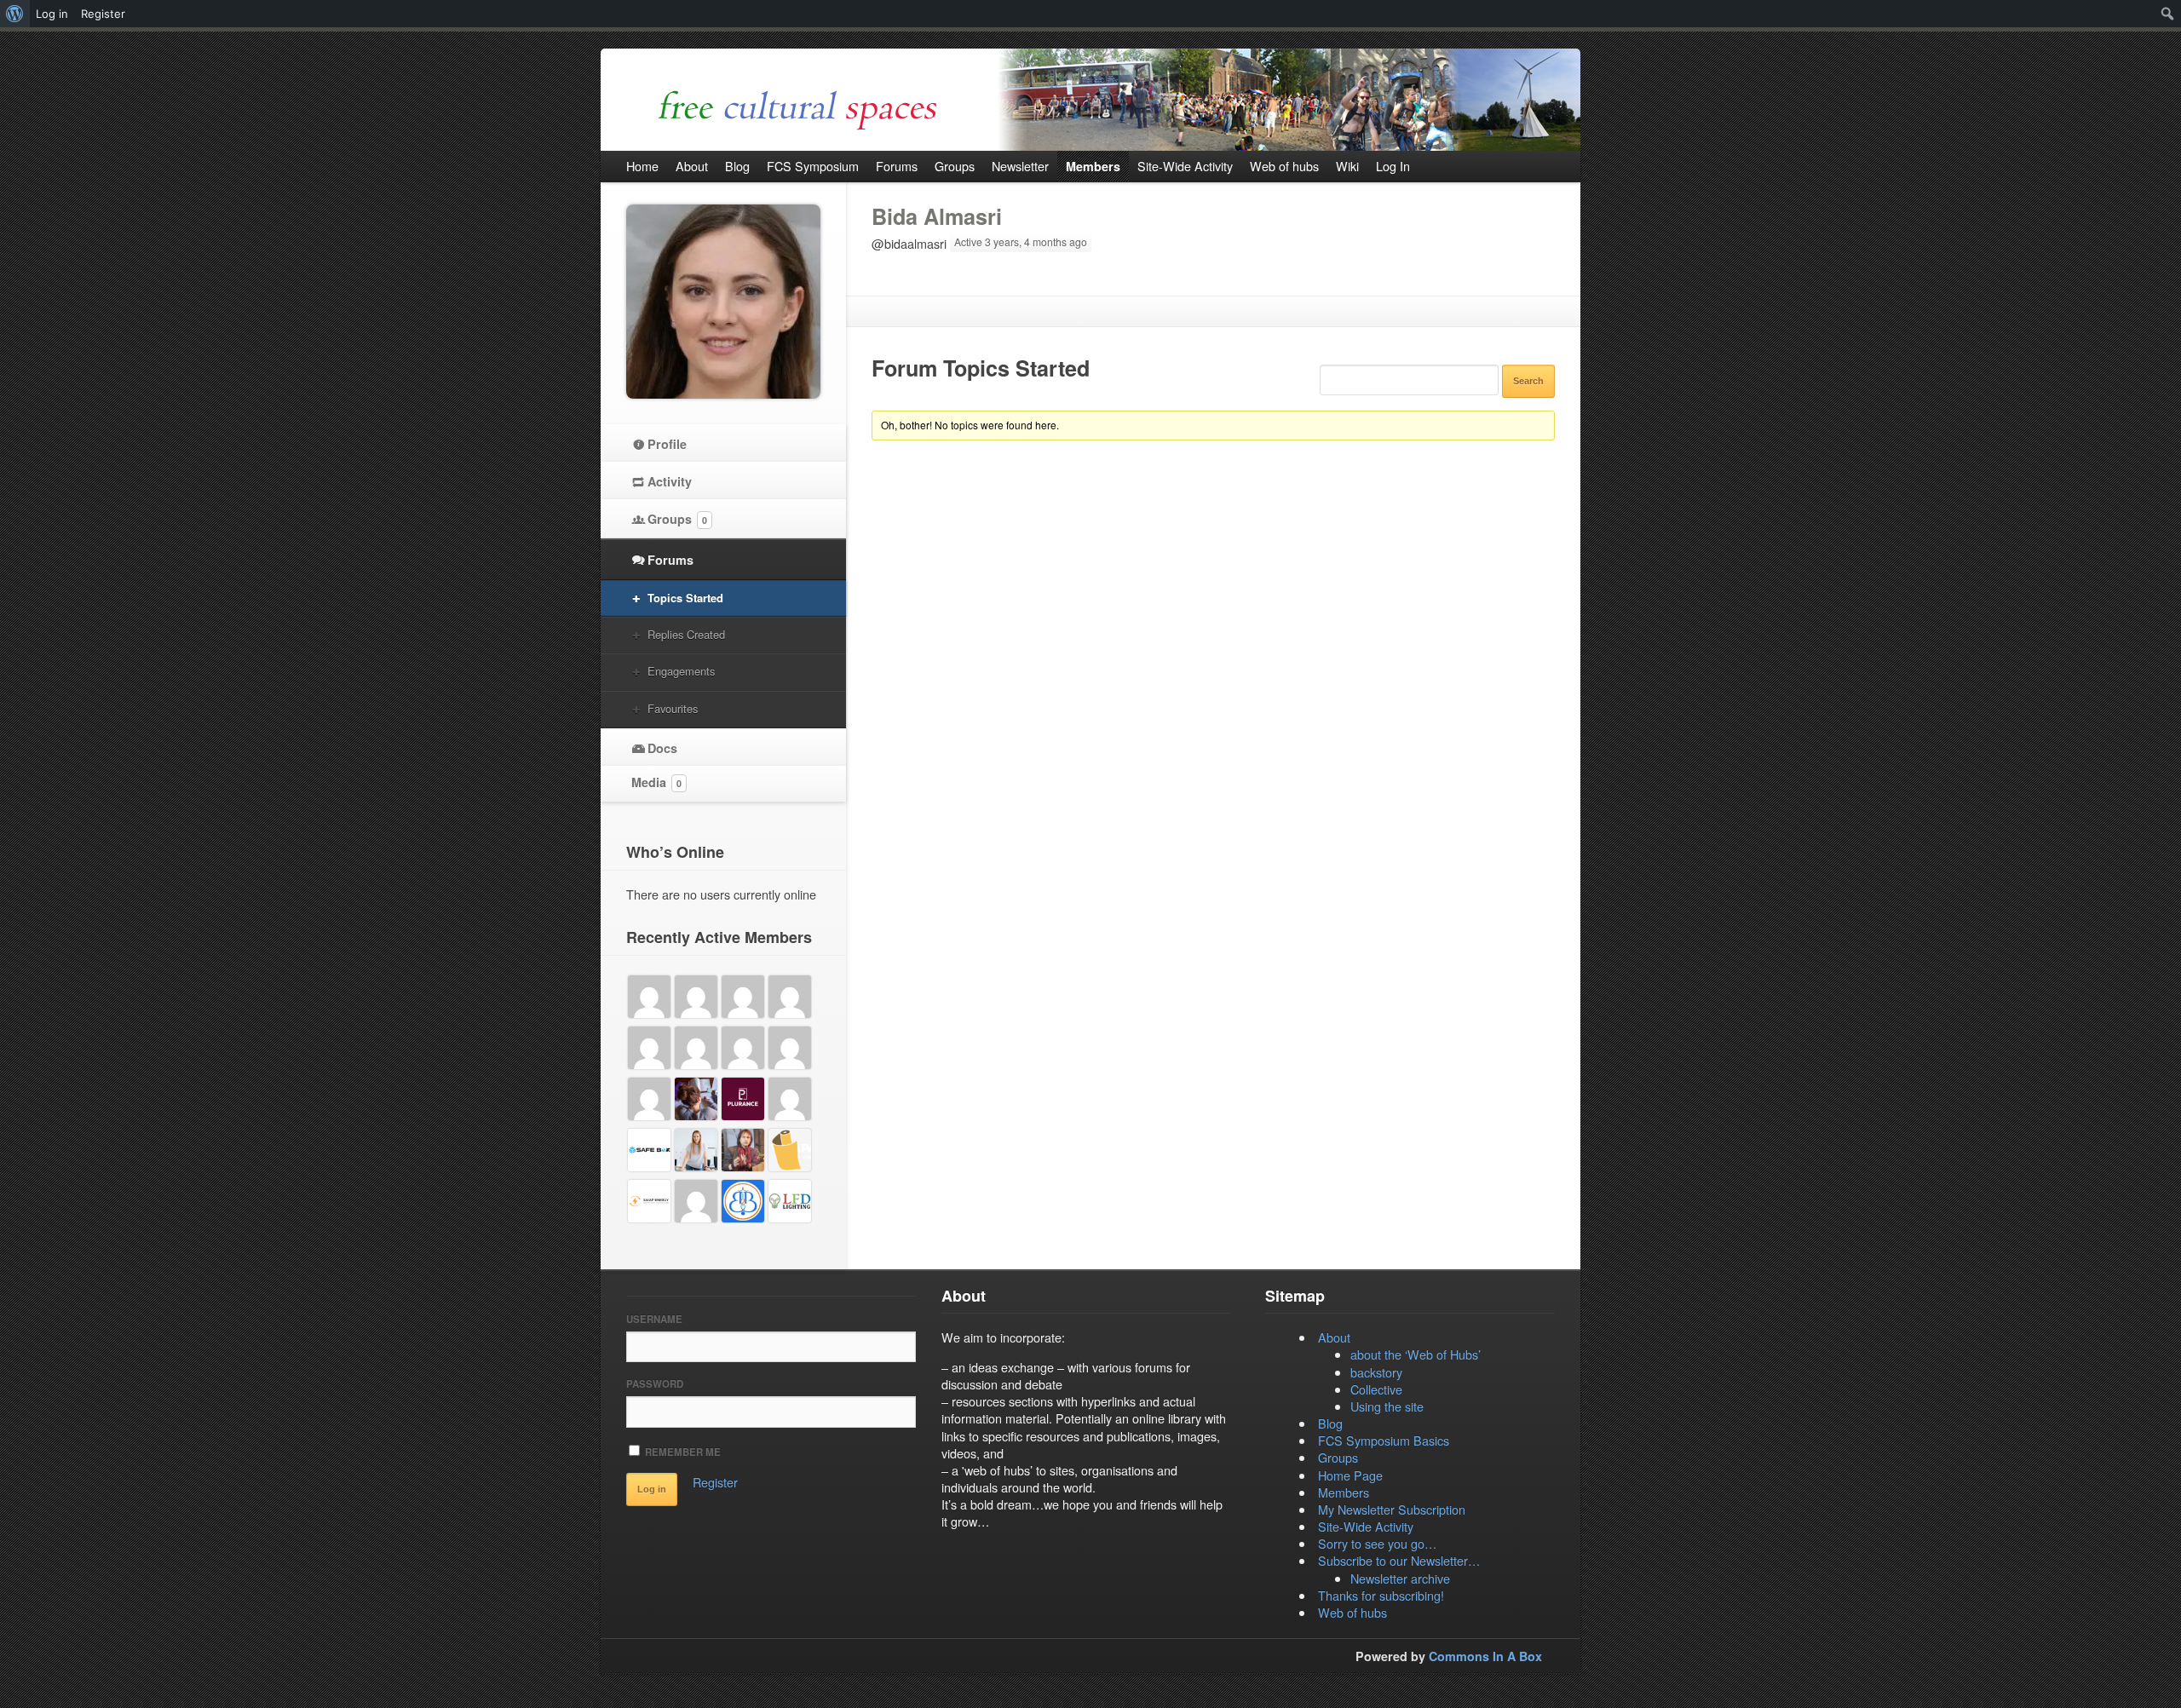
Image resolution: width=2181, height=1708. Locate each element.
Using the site (1387, 1406)
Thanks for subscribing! (1381, 1595)
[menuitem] (15, 14)
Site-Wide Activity (1366, 1526)
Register (715, 1482)
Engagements (681, 671)
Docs (662, 748)
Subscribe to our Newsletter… (1399, 1560)
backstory (1376, 1372)
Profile (667, 444)
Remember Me (682, 1452)
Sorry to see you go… (1377, 1543)
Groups (677, 519)
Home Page (1350, 1475)
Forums (670, 560)
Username (654, 1319)
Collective (1376, 1389)
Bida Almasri (937, 216)
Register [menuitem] (103, 14)
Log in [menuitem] (52, 14)
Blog (1330, 1423)
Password (655, 1384)
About (1334, 1337)
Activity (670, 481)
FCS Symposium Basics (1384, 1440)
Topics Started (685, 598)
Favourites (673, 708)
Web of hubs (1352, 1612)
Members (1344, 1492)
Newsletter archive (1400, 1578)
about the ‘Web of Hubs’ (1416, 1354)
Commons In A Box (1485, 1656)
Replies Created (686, 634)
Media (656, 782)
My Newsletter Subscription (1392, 1509)
